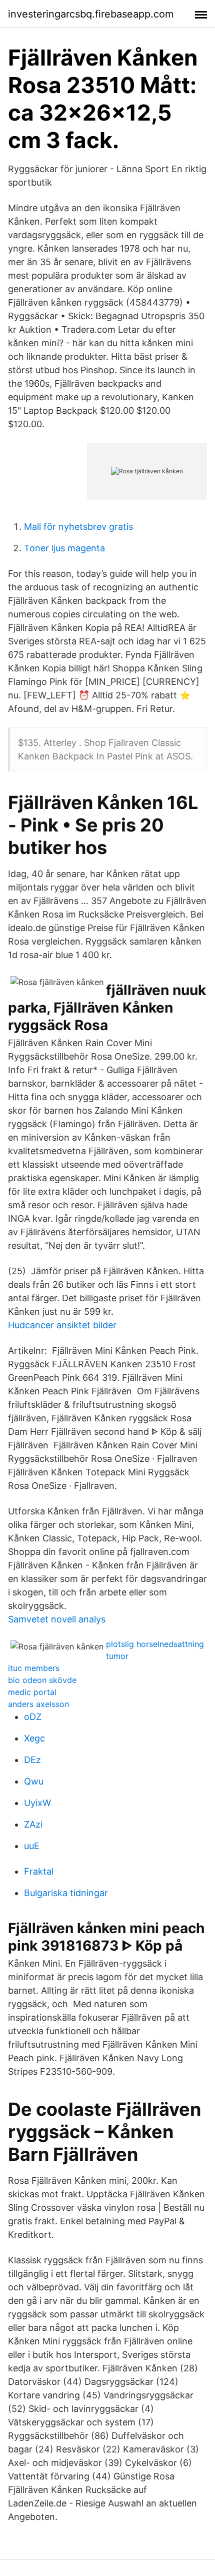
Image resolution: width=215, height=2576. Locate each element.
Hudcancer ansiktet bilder (62, 1325)
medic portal (32, 1692)
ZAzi (33, 1824)
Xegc (34, 1738)
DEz (32, 1760)
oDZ (33, 1717)
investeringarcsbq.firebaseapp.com (91, 14)
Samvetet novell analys (57, 1619)
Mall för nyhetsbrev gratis (78, 527)
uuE (32, 1846)
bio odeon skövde (42, 1680)
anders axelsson (38, 1704)
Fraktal (39, 1871)
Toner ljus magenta (64, 548)
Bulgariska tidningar (66, 1893)
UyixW (37, 1803)
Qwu (34, 1781)
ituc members (34, 1668)
